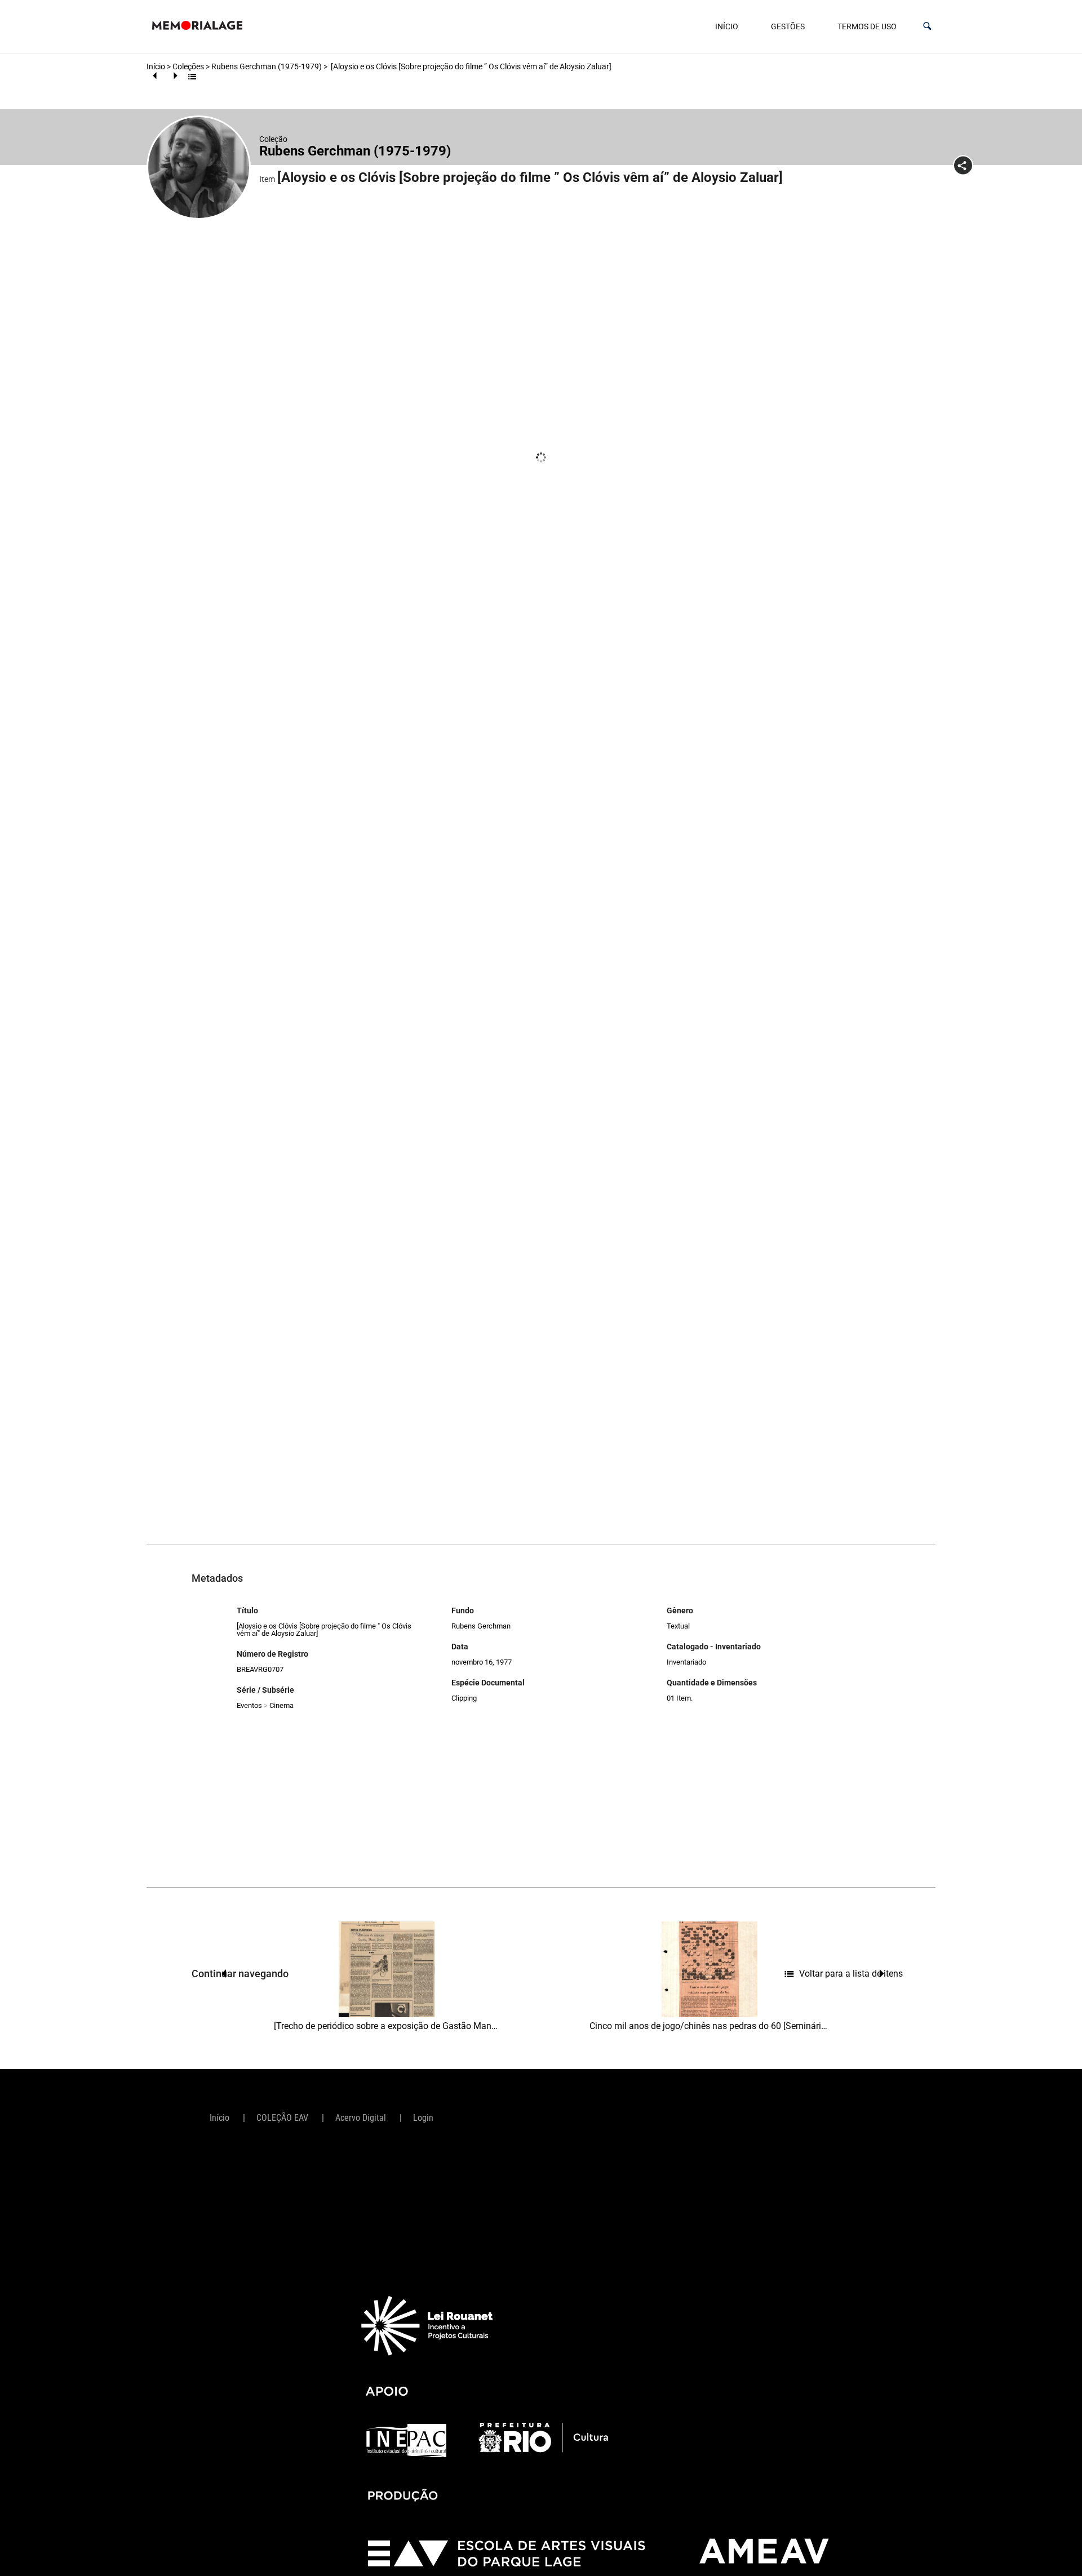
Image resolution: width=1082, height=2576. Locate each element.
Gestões (788, 26)
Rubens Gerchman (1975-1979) (267, 66)
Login (423, 2118)
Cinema (281, 1705)
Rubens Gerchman (481, 1626)
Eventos (249, 1705)
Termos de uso (867, 26)
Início (727, 26)
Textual (678, 1626)
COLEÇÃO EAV (282, 2118)
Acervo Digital (361, 2118)
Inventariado (686, 1662)
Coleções (188, 66)
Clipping (464, 1698)
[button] (927, 26)
